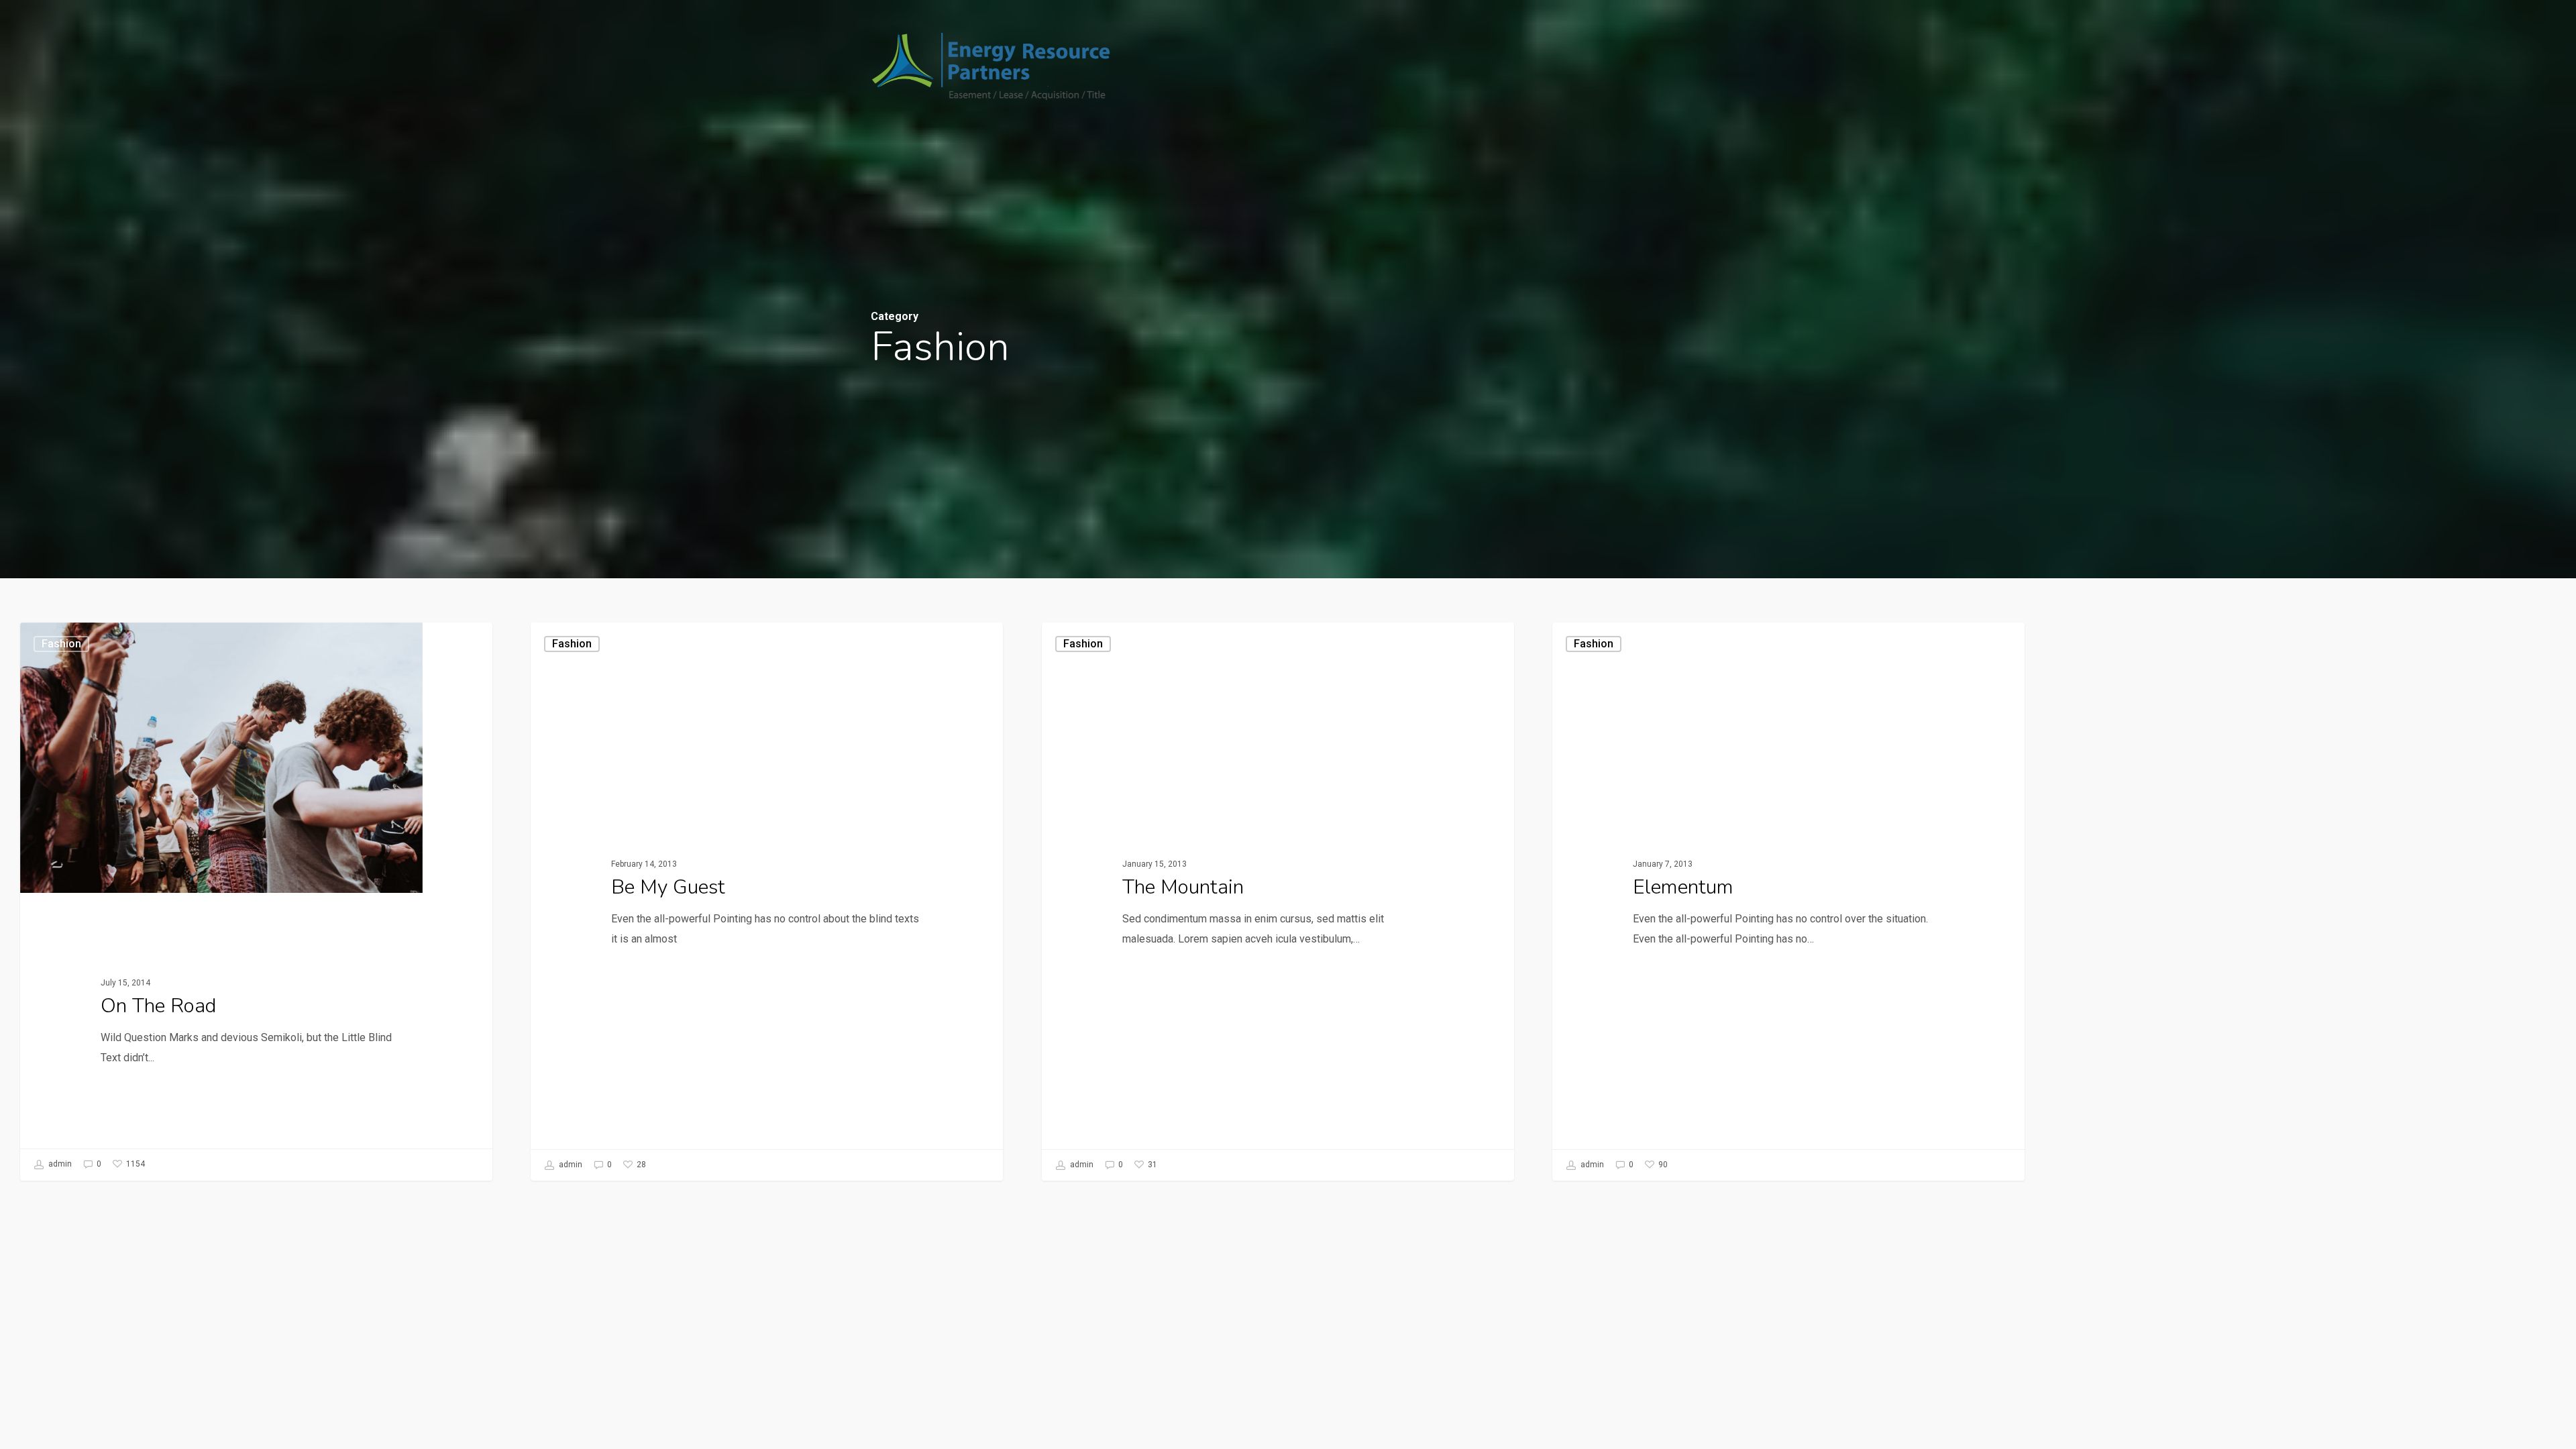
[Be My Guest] (767, 902)
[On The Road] (256, 901)
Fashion (61, 644)
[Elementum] (1788, 902)
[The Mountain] (1278, 902)
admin (59, 1164)
